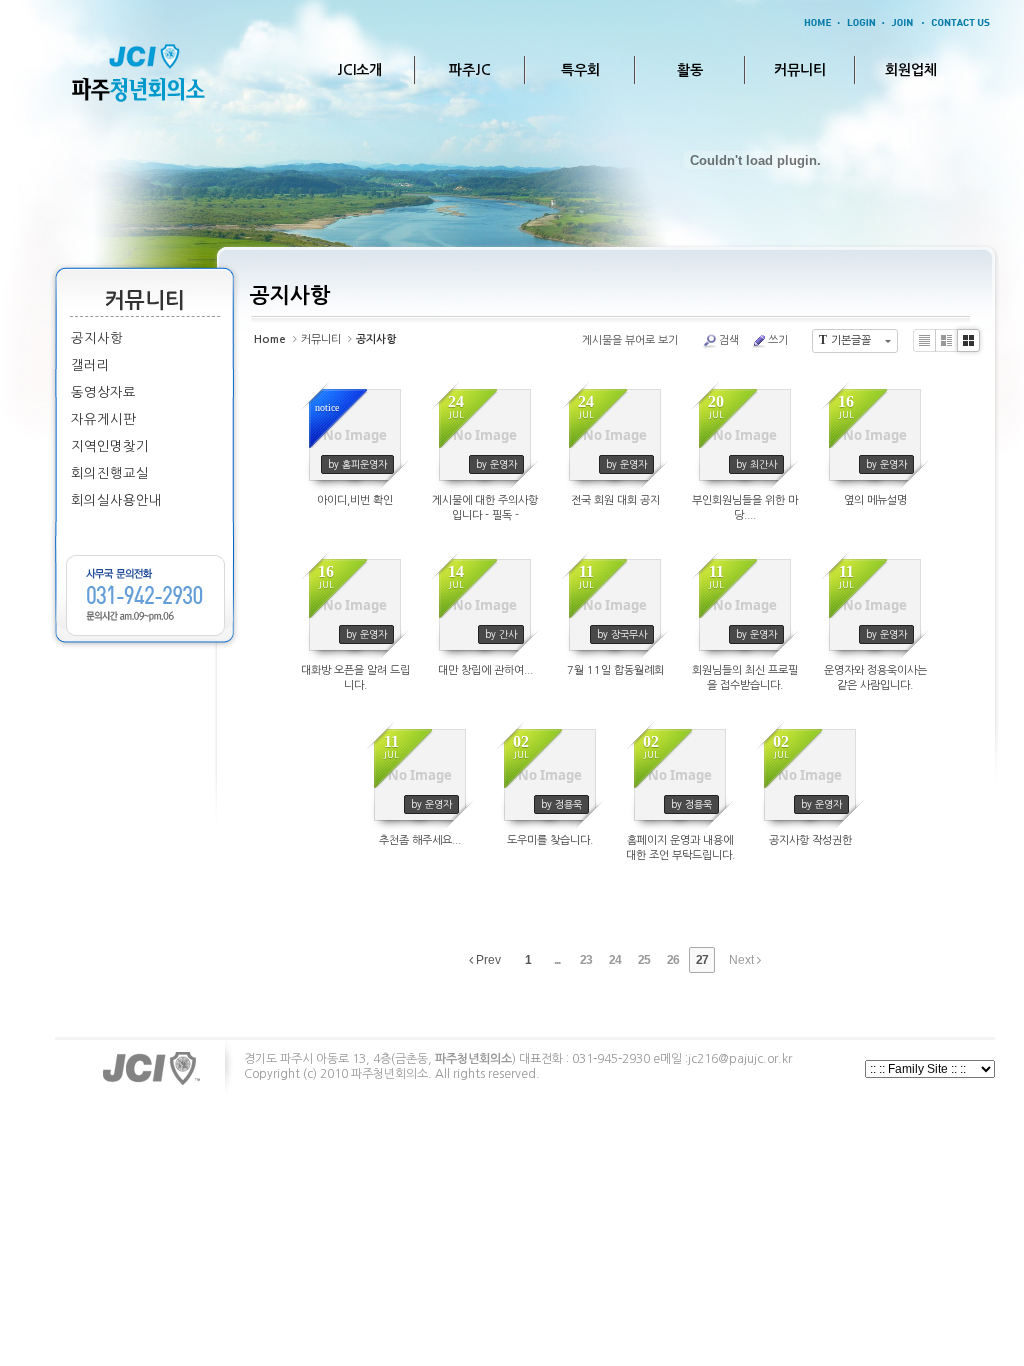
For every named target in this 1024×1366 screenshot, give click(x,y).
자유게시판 (103, 419)
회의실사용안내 (116, 500)
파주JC (470, 70)
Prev (487, 960)
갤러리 (90, 365)
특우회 (580, 70)
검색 (729, 340)
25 (644, 960)
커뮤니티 (800, 70)
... (557, 960)
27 (702, 960)
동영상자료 (103, 392)
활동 (690, 70)
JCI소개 (359, 70)
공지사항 (97, 338)
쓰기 (778, 340)
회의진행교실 (110, 473)
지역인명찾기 (110, 446)
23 (586, 960)
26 (673, 960)
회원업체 (911, 70)
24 (615, 960)
